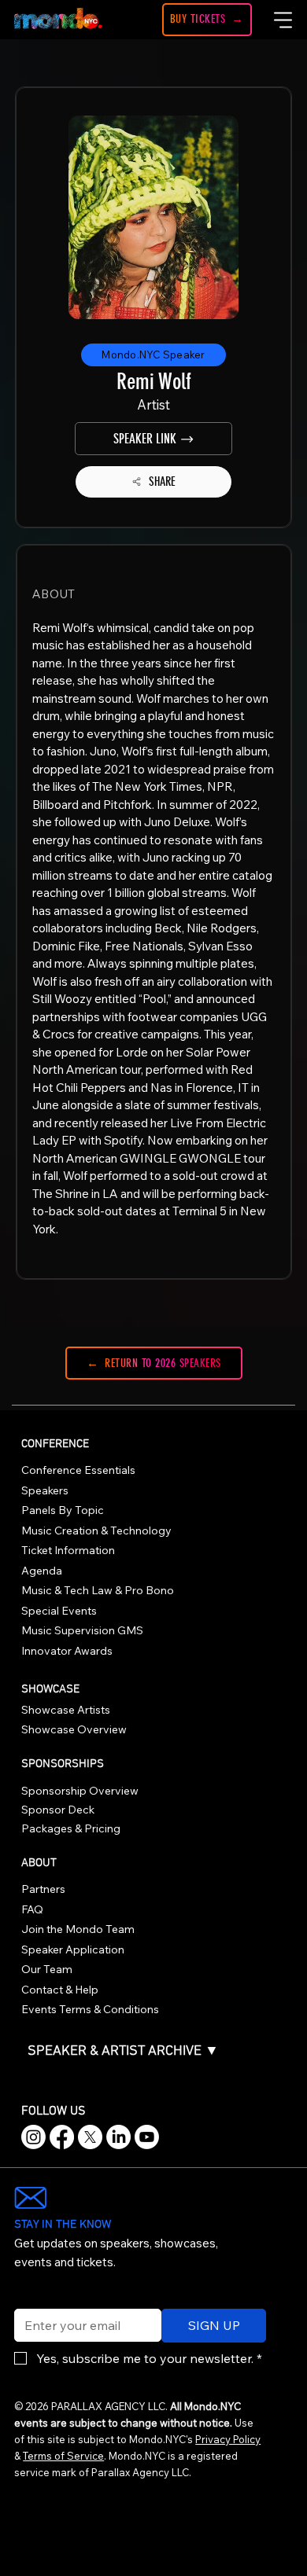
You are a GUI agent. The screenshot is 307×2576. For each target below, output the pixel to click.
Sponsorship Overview (80, 1791)
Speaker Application (73, 1949)
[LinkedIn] (118, 2137)
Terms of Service (63, 2456)
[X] (90, 2137)
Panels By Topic (63, 1510)
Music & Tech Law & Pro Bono (98, 1590)
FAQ (32, 1909)
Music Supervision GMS (82, 1630)
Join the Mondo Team (78, 1929)
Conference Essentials (78, 1470)
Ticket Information (68, 1550)
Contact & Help (60, 1990)
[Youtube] (147, 2137)
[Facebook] (62, 2137)
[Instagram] (33, 2137)
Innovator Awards (67, 1651)
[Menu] (283, 20)
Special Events (59, 1611)
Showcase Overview (74, 1729)
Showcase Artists (66, 1710)
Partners (43, 1889)
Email (26, 2299)
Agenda (42, 1571)
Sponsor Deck (58, 1810)
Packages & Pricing (71, 1828)
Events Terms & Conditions (90, 2009)
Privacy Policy (228, 2439)
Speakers (45, 1490)
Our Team (47, 1969)
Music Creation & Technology (96, 1531)
